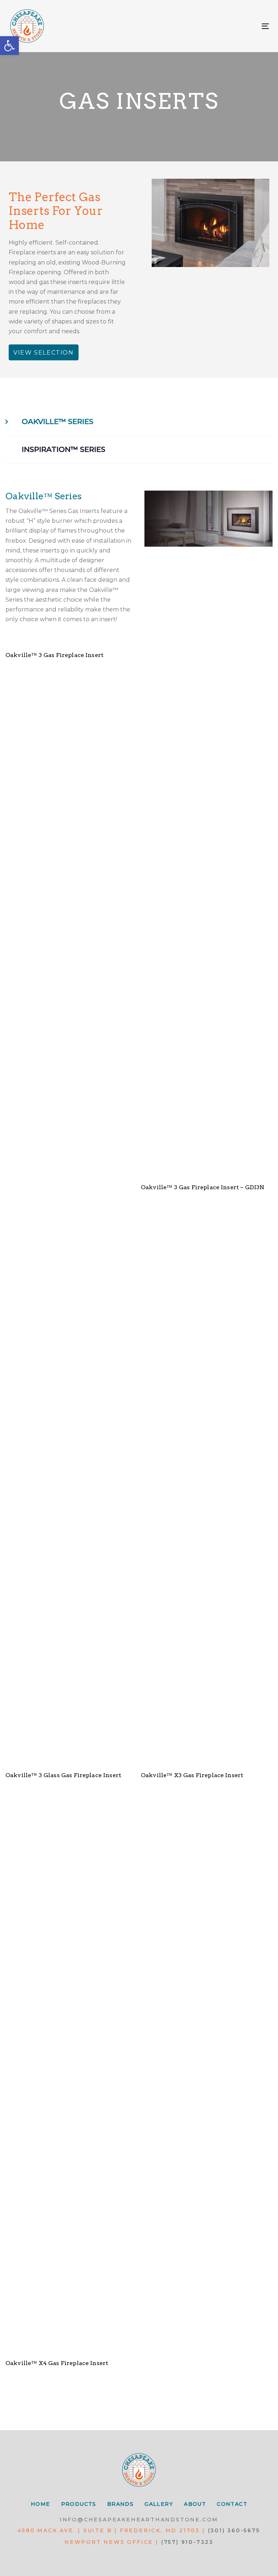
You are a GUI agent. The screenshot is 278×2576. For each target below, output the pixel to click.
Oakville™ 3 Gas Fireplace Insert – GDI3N (203, 1187)
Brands (120, 2504)
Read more (71, 633)
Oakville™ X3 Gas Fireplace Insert (192, 1775)
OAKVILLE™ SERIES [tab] (58, 421)
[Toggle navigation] (226, 26)
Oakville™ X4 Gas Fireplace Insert (57, 2363)
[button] (9, 46)
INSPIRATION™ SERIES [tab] (64, 449)
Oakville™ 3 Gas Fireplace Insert (54, 655)
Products (79, 2504)
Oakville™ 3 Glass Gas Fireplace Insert (63, 1775)
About (195, 2504)
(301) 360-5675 (234, 2530)
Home (41, 2504)
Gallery (159, 2504)
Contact (232, 2504)
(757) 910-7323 (187, 2542)
